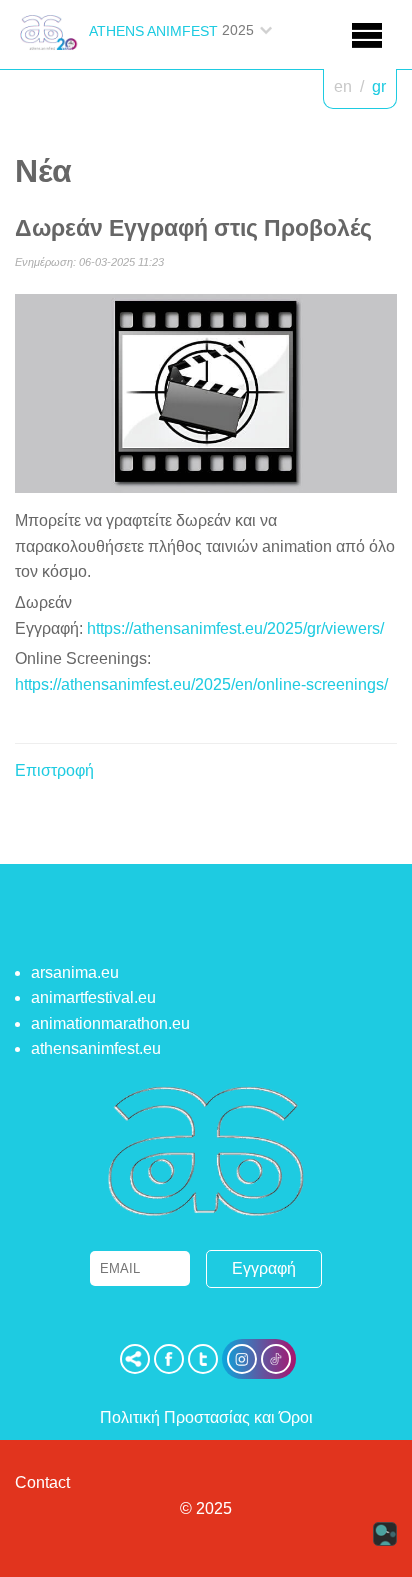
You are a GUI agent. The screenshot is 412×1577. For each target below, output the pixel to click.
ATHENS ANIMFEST (153, 31)
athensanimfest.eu (96, 1048)
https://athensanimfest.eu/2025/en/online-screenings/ (201, 684)
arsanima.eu (75, 972)
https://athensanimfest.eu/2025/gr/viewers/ (235, 628)
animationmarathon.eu (110, 1023)
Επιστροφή (54, 770)
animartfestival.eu (93, 997)
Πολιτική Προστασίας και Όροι (206, 1417)
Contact (42, 1482)
